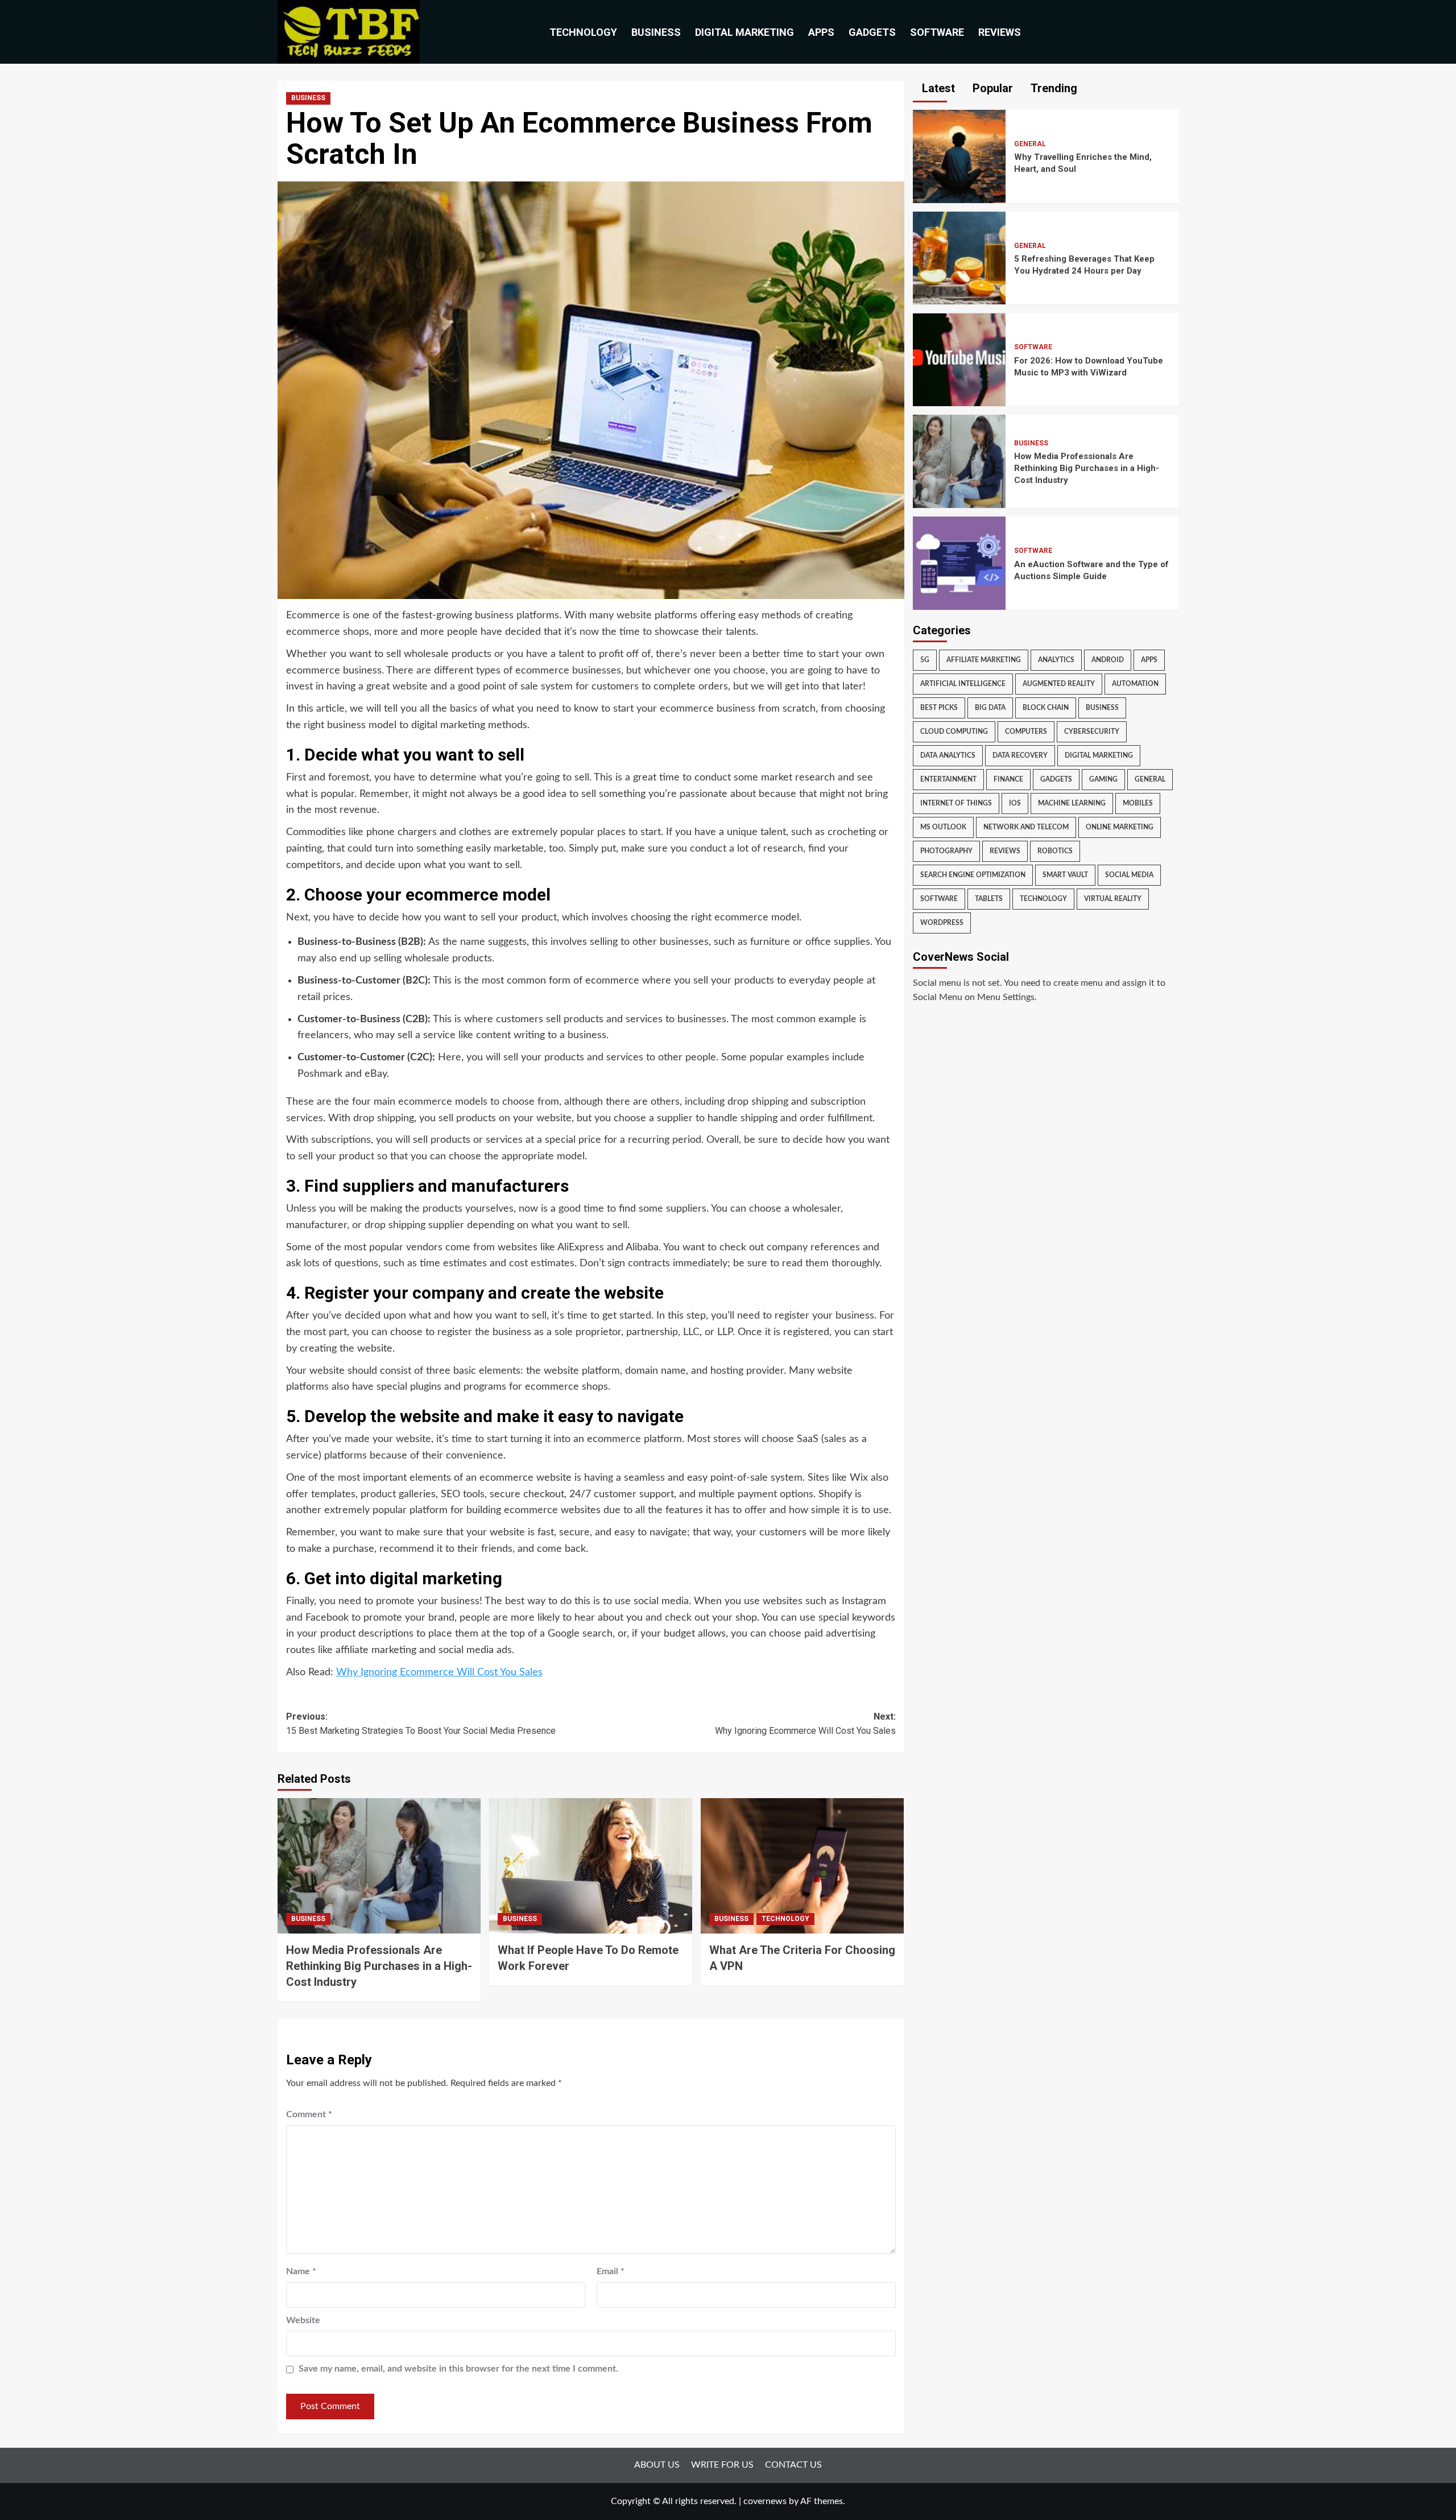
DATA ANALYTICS (948, 755)
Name (301, 2271)
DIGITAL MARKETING (744, 32)
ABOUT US (657, 2465)
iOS (1015, 803)
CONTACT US (793, 2465)
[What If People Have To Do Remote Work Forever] (591, 1866)
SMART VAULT (1065, 875)
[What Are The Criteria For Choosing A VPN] (802, 1866)
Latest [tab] (937, 88)
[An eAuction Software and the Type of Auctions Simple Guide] (959, 563)
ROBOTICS (1055, 851)
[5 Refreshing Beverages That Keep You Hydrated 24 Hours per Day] (959, 258)
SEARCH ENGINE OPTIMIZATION (973, 875)
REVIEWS (1000, 32)
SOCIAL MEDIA (1129, 875)
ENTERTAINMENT (948, 779)
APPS (821, 32)
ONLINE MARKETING (1120, 827)
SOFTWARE (937, 32)
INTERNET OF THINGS (956, 803)
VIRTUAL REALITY (1113, 899)
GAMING (1103, 779)
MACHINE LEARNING (1072, 803)
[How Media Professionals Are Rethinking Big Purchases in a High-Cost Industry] (379, 1866)
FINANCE (1008, 779)
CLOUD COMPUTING (954, 732)
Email (611, 2271)
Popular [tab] (991, 88)
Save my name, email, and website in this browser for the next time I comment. (458, 2369)
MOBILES (1138, 803)
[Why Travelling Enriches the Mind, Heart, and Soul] (959, 156)
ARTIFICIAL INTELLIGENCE (963, 684)
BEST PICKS (939, 708)
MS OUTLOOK (943, 827)
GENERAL (1030, 144)
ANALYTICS (1056, 660)
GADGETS (872, 32)
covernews (765, 2501)
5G (925, 660)
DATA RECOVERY (1020, 755)
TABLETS (989, 899)
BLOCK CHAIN (1046, 708)
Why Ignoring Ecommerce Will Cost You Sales (439, 1672)
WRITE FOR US (722, 2465)
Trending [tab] (1052, 88)
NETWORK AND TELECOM (1026, 827)
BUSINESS (656, 32)
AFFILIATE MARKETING (984, 660)
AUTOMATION (1135, 684)
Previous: (421, 1724)
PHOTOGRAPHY (946, 851)
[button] (1172, 32)
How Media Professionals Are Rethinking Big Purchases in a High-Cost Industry (379, 1966)
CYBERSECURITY (1092, 732)
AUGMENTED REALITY (1059, 684)
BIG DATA (990, 708)
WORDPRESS (942, 923)
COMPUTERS (1026, 732)
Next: (805, 1724)
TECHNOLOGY (583, 32)
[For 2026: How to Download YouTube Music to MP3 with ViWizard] (959, 360)
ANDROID (1108, 660)
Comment (309, 2114)
